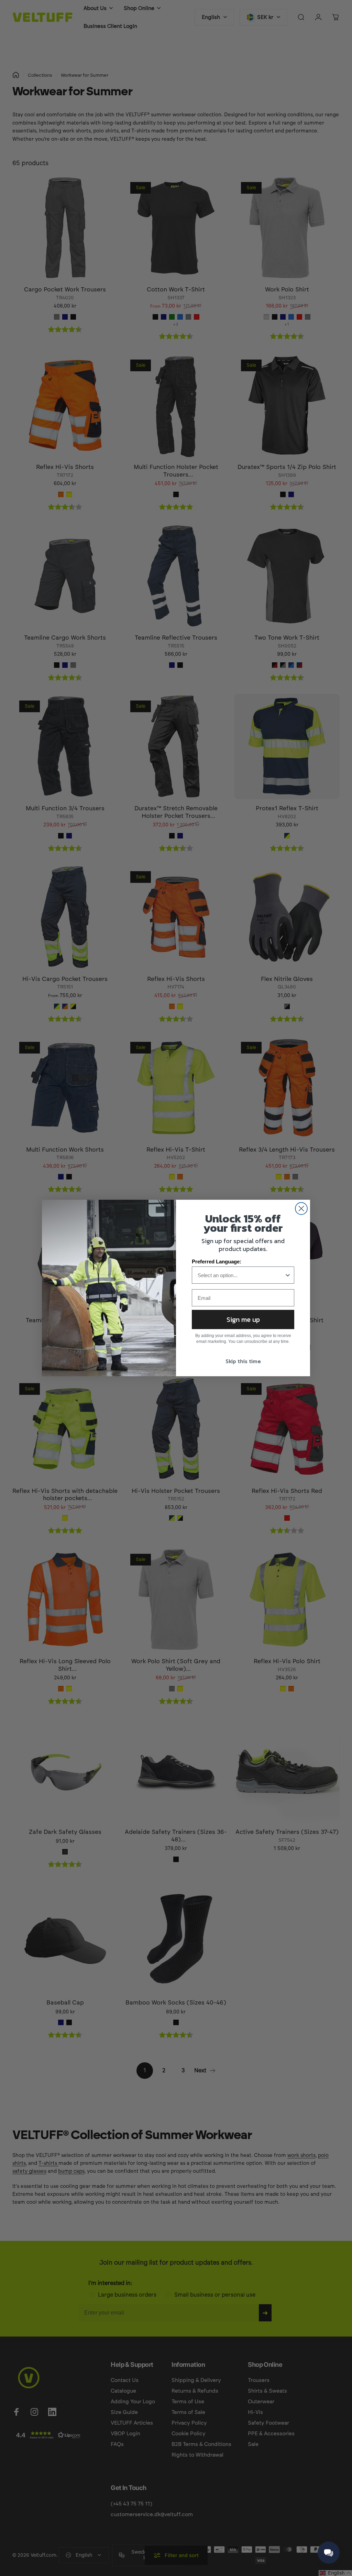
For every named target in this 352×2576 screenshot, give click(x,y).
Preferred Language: (217, 1262)
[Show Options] (288, 1275)
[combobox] (241, 1275)
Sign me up (243, 1319)
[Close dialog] (301, 1209)
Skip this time (243, 1361)
